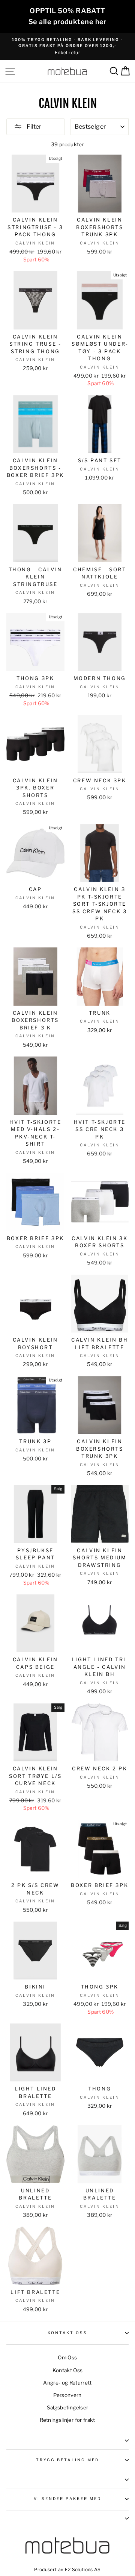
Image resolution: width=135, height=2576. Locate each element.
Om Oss (67, 2357)
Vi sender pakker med (67, 2499)
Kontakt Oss (68, 2333)
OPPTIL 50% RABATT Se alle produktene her (67, 16)
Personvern (67, 2395)
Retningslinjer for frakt (67, 2420)
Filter (33, 127)
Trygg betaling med (67, 2460)
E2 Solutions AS (83, 2569)
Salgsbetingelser (67, 2408)
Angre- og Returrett (67, 2383)
